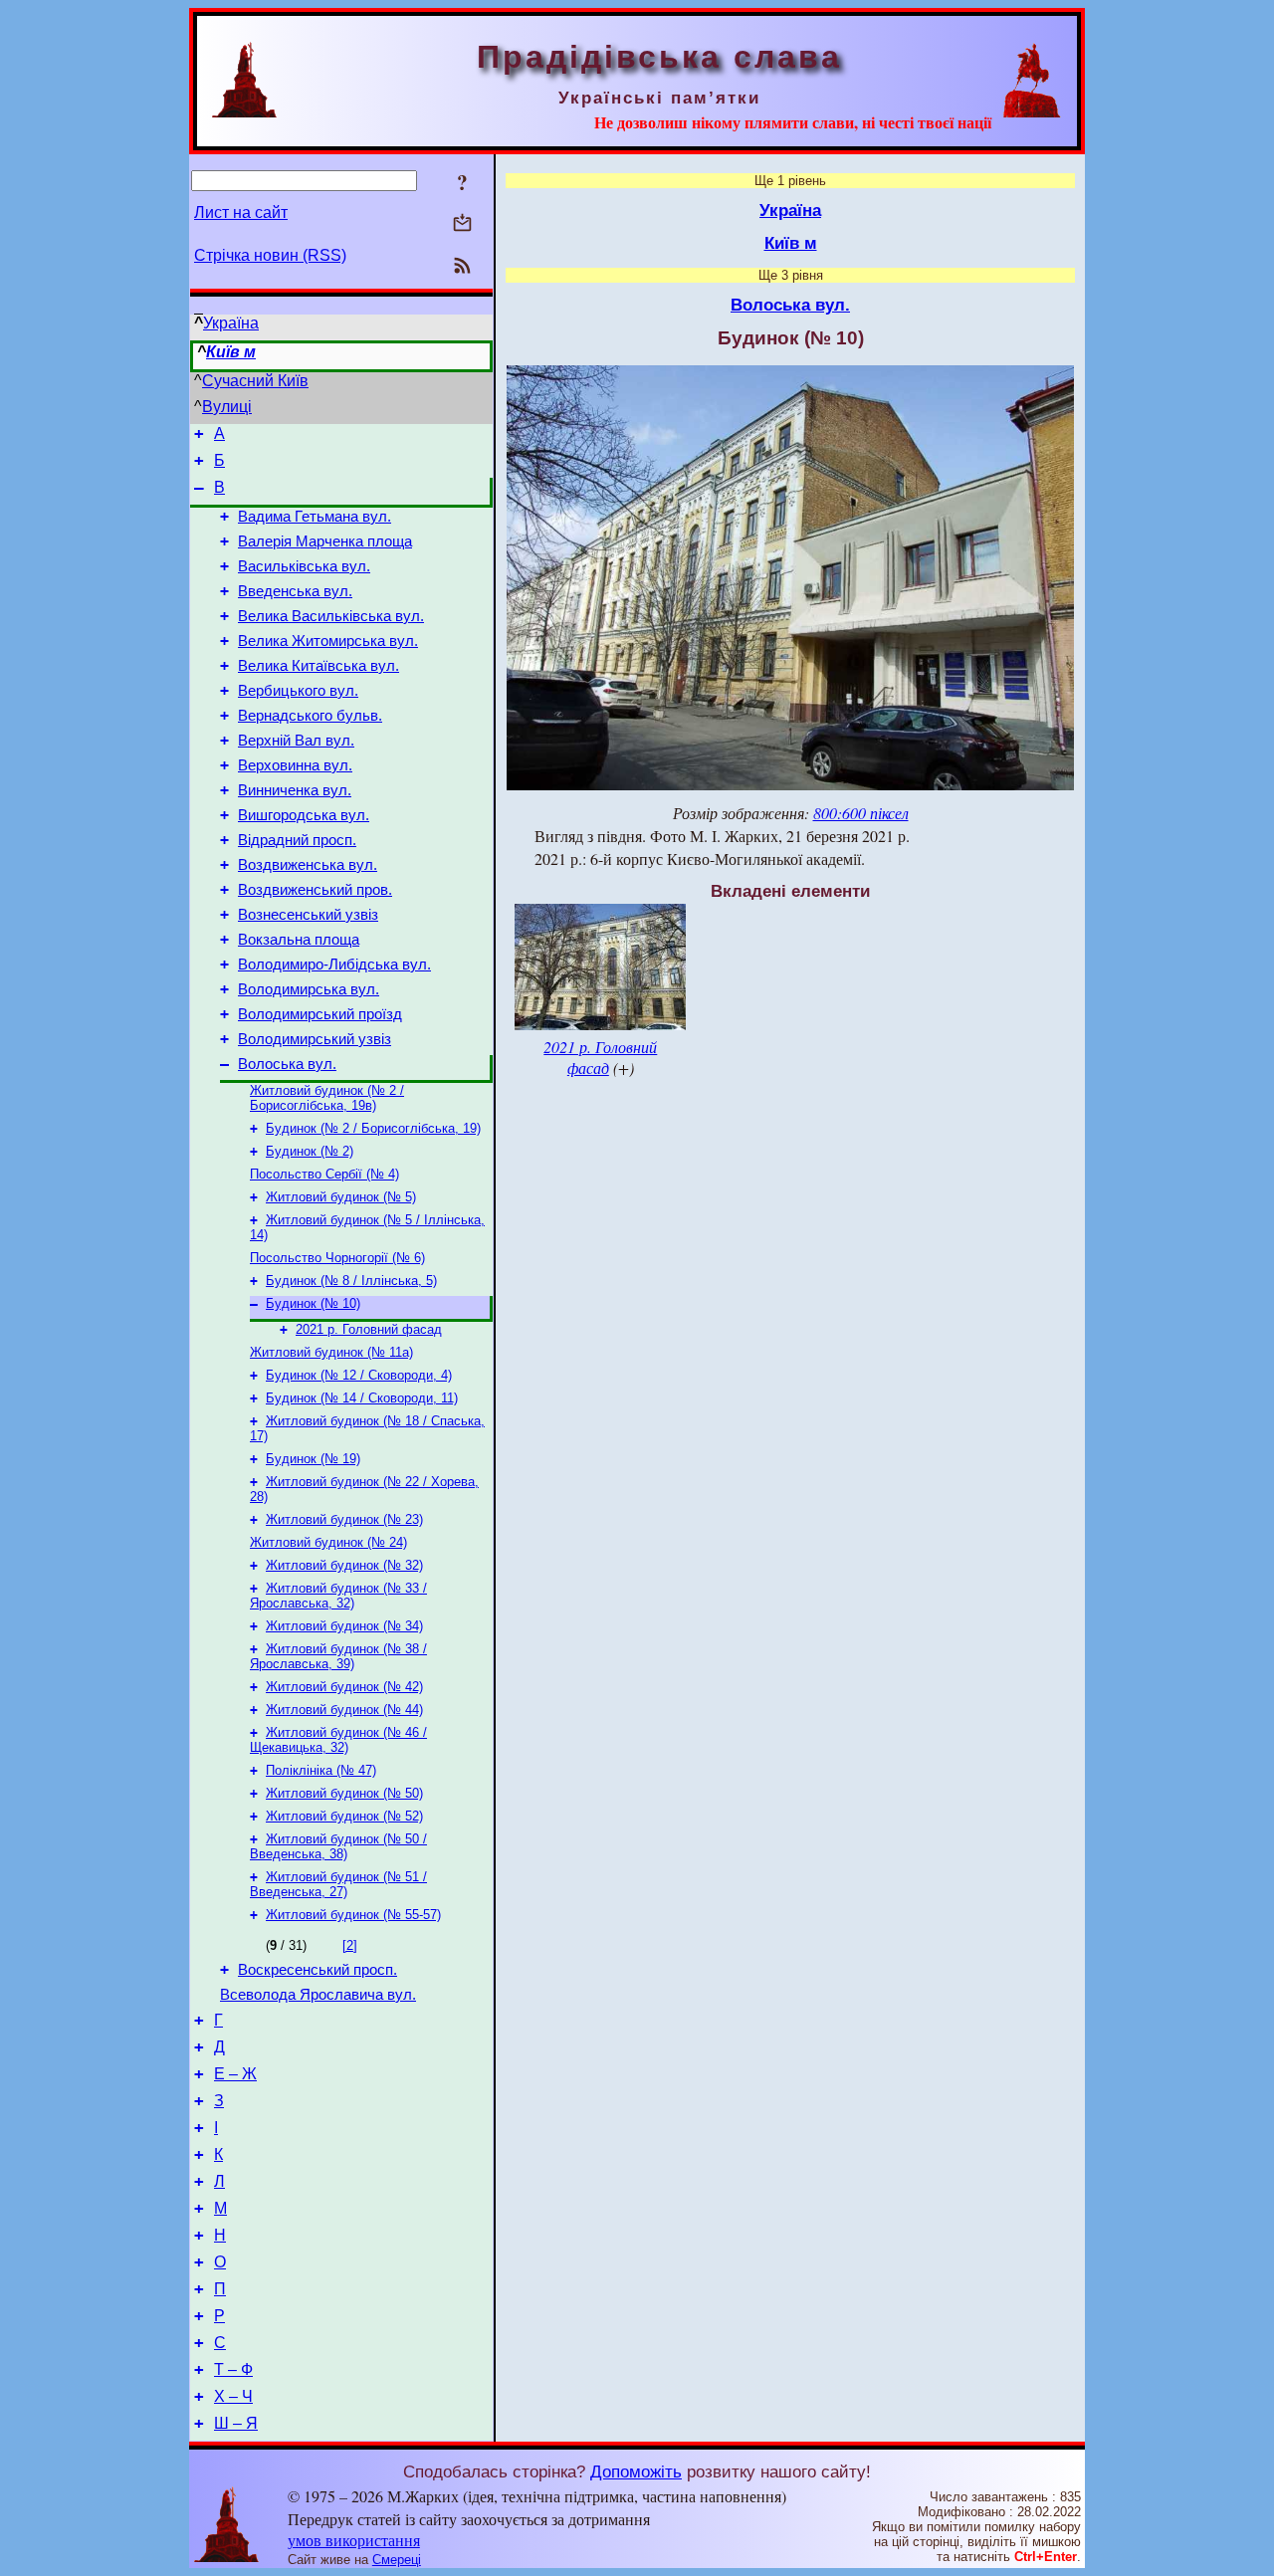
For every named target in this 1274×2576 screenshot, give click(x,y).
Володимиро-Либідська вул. (334, 965)
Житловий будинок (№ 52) (344, 1816)
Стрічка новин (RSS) (270, 255)
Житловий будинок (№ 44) (344, 1710)
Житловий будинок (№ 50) (344, 1793)
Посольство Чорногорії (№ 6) (337, 1258)
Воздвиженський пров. (315, 890)
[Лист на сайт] (462, 224)
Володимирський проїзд (320, 1014)
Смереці (397, 2560)
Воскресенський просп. (318, 1970)
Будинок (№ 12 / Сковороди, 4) (359, 1375)
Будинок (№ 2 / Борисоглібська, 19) (373, 1128)
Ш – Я (236, 2423)
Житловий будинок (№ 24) (328, 1542)
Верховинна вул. (295, 765)
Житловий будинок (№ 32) (344, 1565)
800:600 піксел (861, 813)
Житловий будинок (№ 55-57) (353, 1915)
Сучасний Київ (255, 381)
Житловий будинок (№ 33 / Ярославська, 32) (338, 1596)
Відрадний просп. (297, 840)
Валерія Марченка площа (325, 541)
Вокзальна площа (299, 940)
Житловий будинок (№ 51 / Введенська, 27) (338, 1884)
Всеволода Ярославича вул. (318, 1995)
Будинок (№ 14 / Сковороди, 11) (362, 1398)
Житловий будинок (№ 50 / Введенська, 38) (338, 1846)
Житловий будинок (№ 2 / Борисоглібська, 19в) (327, 1098)
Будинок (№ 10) (313, 1303)
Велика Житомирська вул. (328, 641)
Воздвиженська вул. (308, 865)
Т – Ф (233, 2369)
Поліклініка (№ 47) (321, 1770)
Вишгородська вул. (304, 815)
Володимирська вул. (309, 989)
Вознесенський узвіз (308, 915)
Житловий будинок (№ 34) (344, 1626)
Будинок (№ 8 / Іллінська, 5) (351, 1281)
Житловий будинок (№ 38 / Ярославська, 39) (338, 1656)
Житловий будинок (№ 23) (344, 1519)
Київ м (231, 352)
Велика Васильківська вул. (331, 616)
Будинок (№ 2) (310, 1151)
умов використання (354, 2540)
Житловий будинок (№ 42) (344, 1687)
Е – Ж (235, 2074)
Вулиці (227, 407)
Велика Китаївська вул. (318, 666)
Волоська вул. (287, 1064)
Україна (231, 323)
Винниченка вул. (295, 790)
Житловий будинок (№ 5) (341, 1197)
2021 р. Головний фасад (369, 1329)
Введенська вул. (295, 591)
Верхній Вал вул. (296, 741)
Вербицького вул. (298, 691)
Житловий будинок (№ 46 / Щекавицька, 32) (338, 1740)
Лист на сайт (241, 213)
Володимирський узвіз (315, 1039)
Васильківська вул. (304, 566)
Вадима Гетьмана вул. (315, 517)
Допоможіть (636, 2471)
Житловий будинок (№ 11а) (331, 1352)
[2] (350, 1945)
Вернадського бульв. (310, 716)
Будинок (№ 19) (313, 1459)
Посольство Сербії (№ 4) (324, 1174)
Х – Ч (233, 2396)
